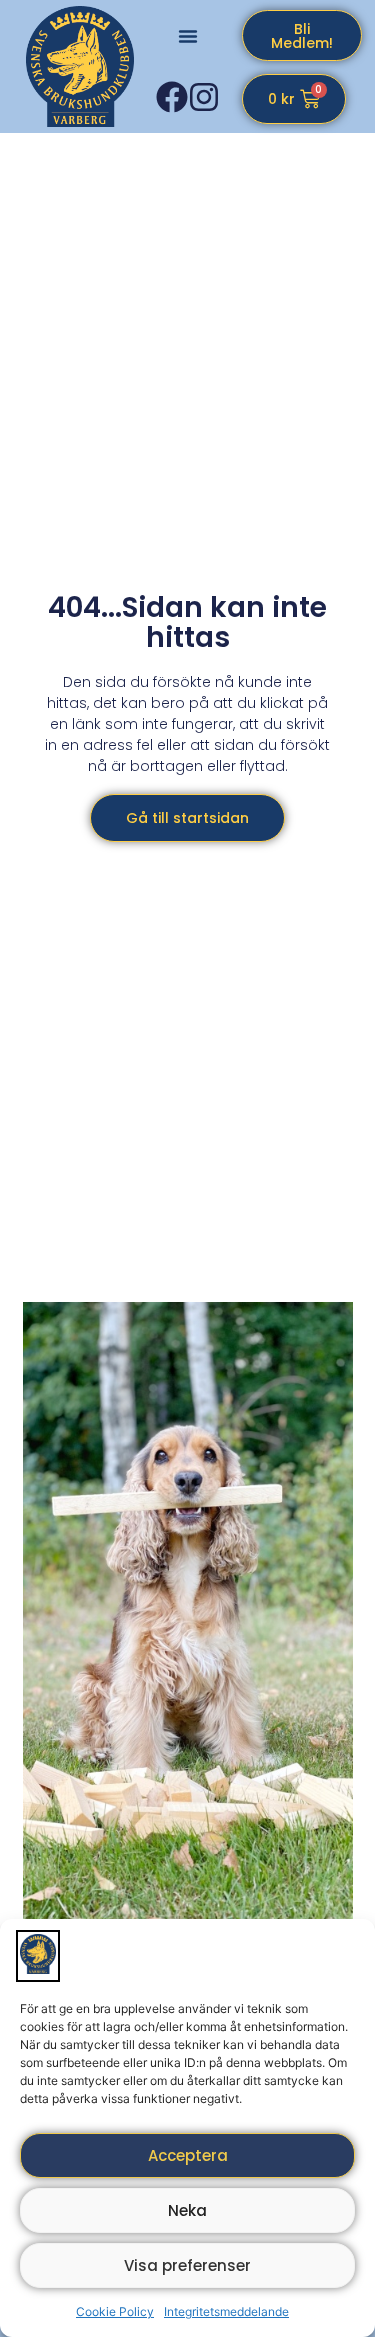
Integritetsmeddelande (226, 2311)
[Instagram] (204, 97)
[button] (188, 36)
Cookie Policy (115, 2311)
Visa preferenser (187, 2265)
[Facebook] (172, 97)
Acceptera (188, 2155)
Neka (187, 2210)
